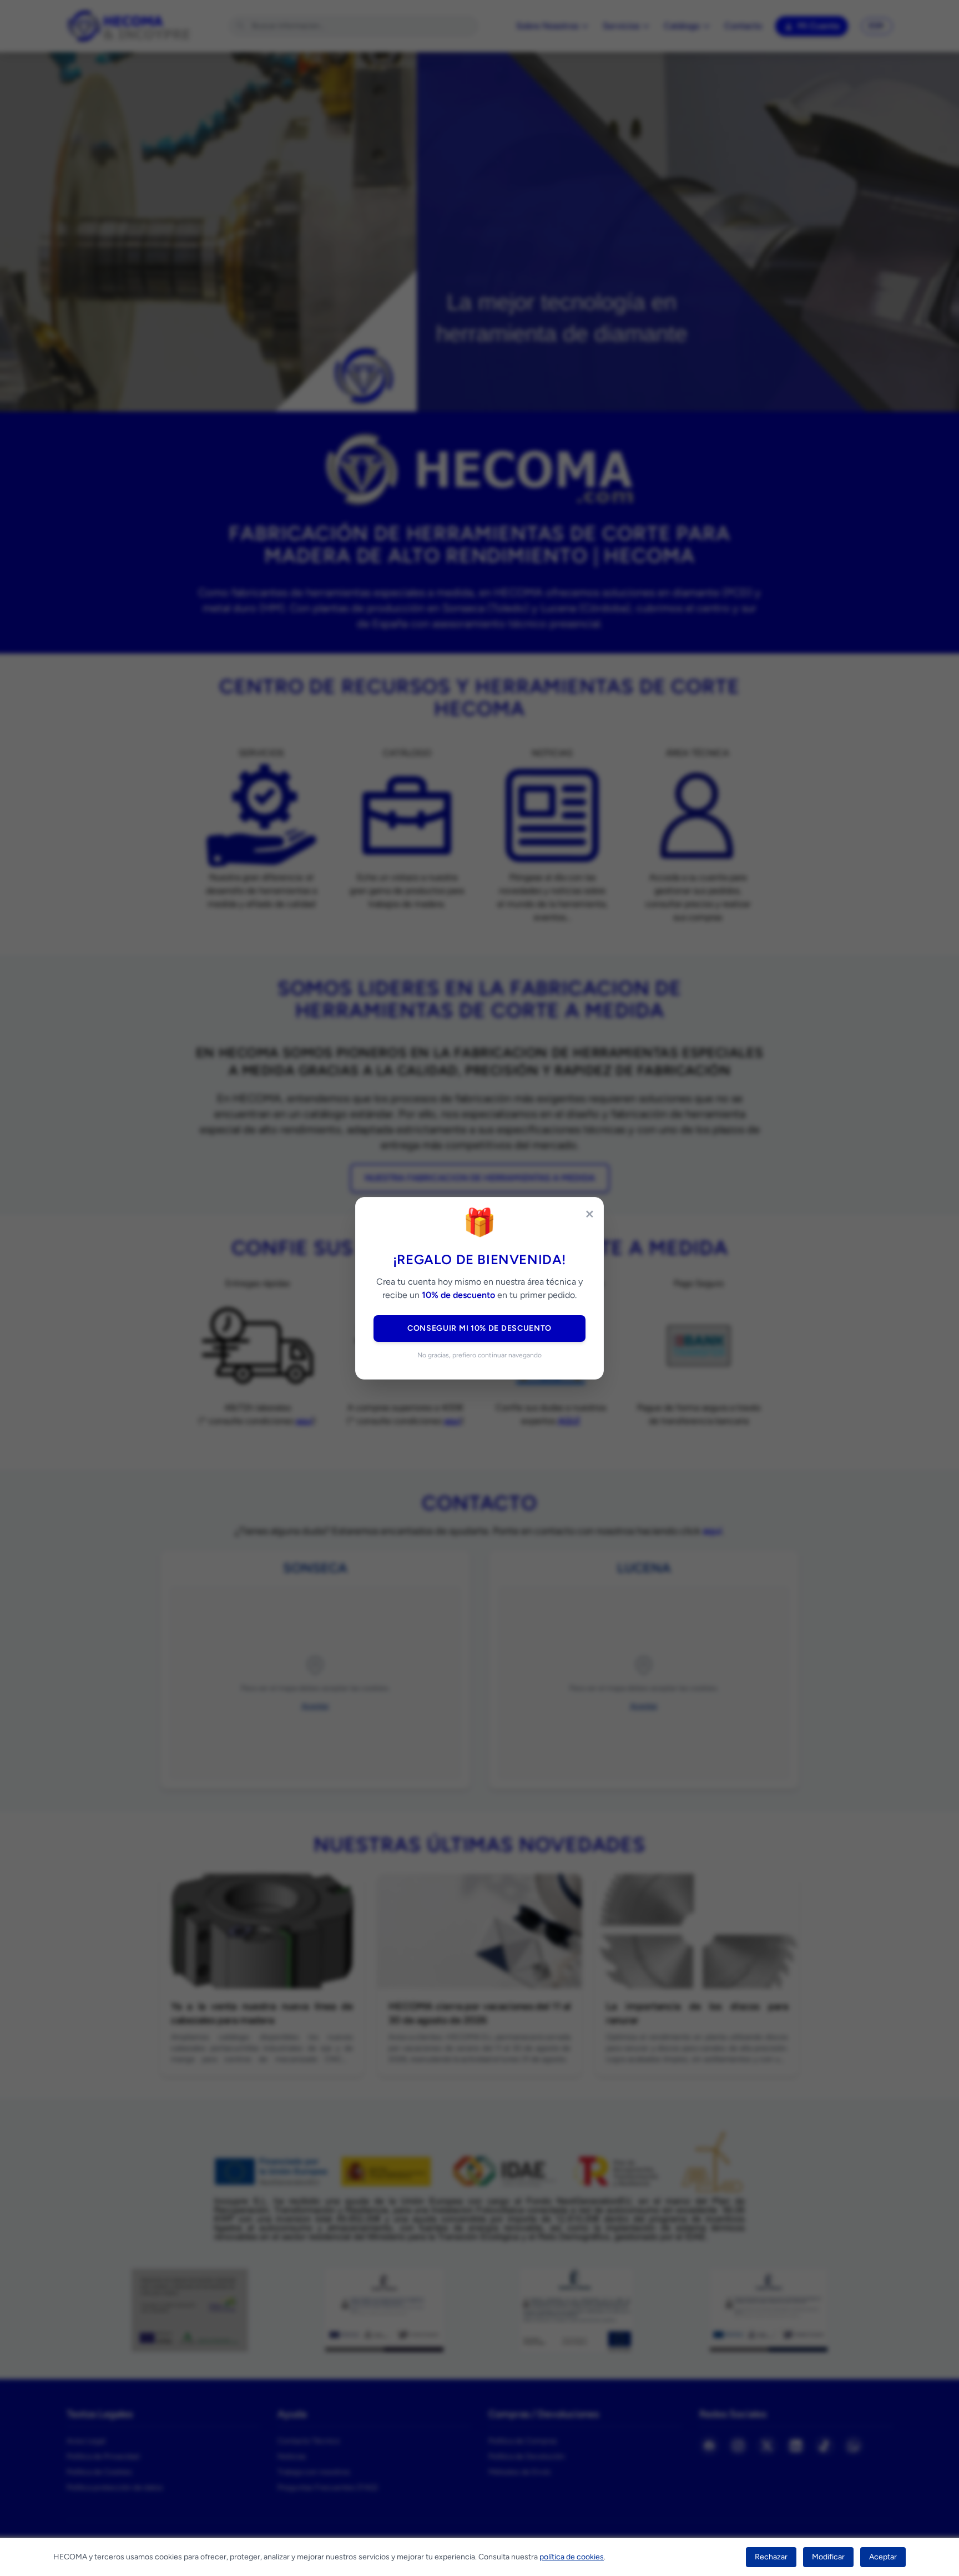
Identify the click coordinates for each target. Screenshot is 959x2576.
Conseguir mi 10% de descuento (479, 1328)
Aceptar (883, 2557)
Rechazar (771, 2557)
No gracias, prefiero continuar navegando (479, 1355)
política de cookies (572, 2557)
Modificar (828, 2557)
